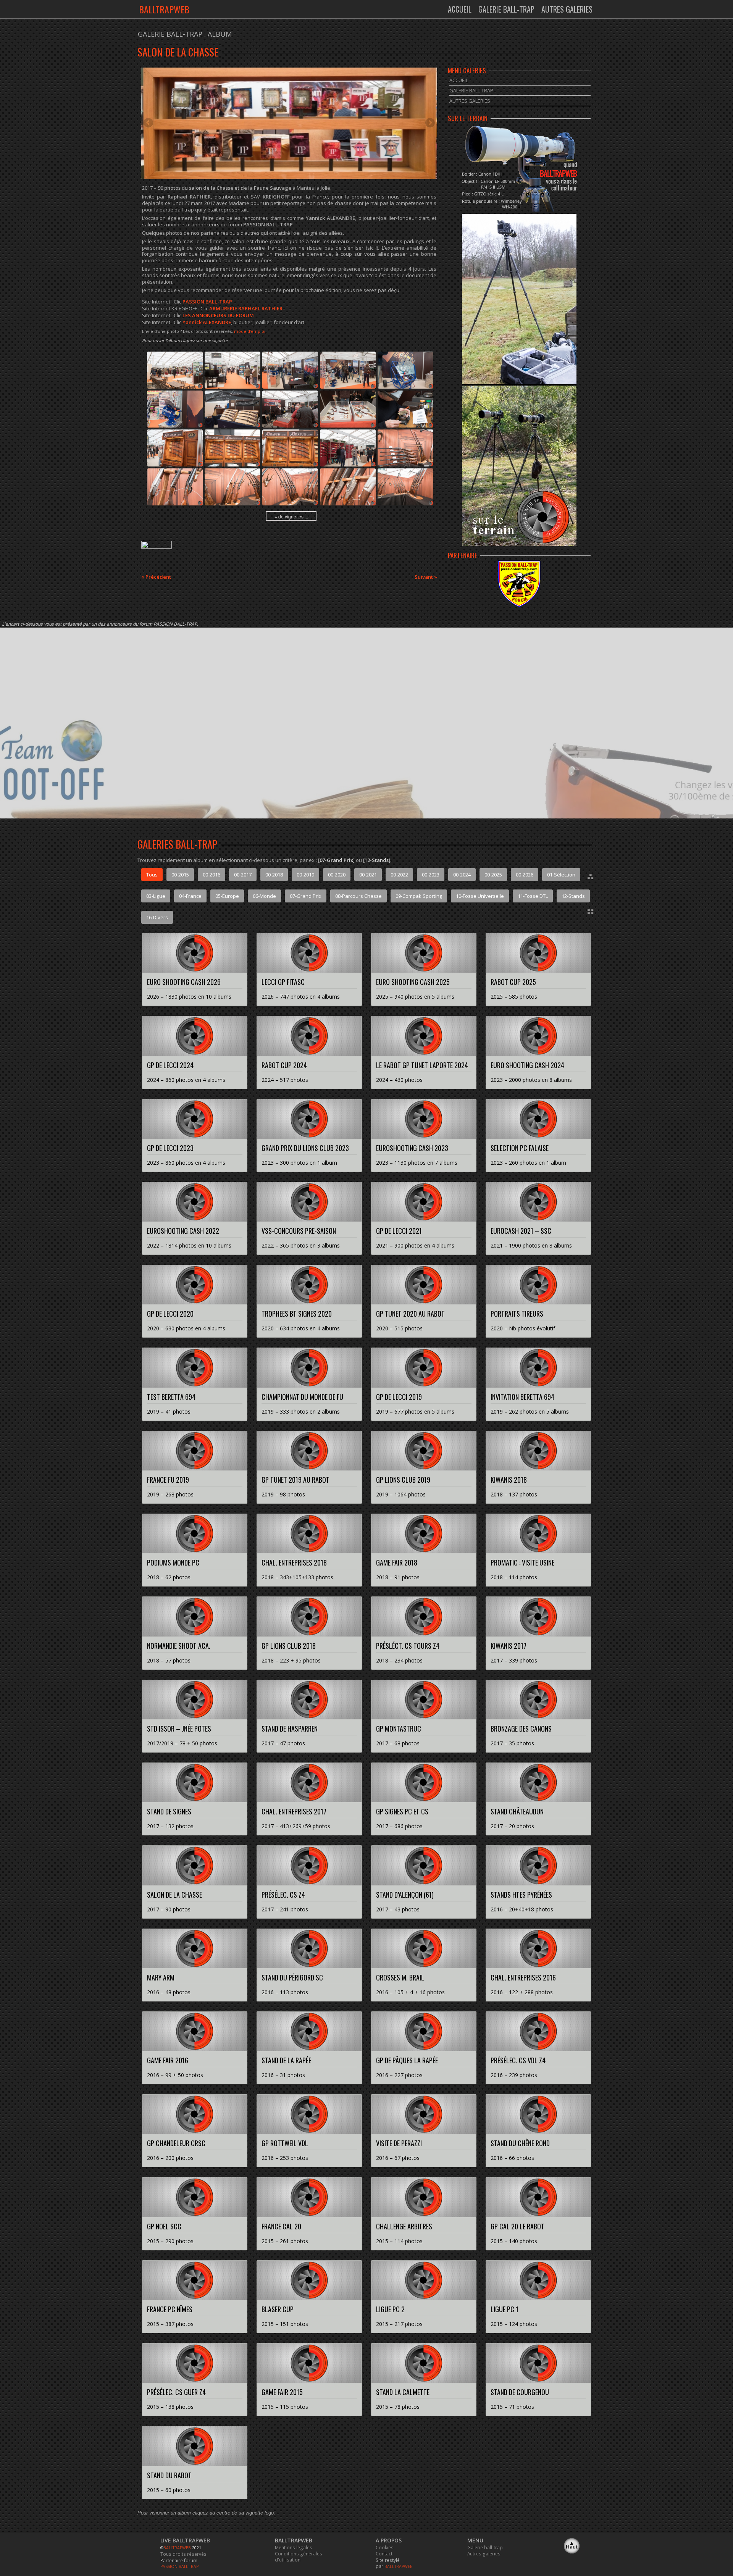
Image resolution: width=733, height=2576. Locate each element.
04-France (190, 896)
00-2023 (431, 875)
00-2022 (399, 875)
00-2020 (337, 875)
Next (429, 123)
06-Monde (264, 896)
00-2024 (462, 875)
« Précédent (156, 577)
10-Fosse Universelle (480, 896)
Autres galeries (484, 2553)
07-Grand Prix (306, 896)
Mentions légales (294, 2547)
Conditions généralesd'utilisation (299, 2557)
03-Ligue (156, 896)
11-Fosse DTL (533, 896)
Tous (152, 875)
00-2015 (180, 875)
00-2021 (368, 875)
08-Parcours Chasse (358, 896)
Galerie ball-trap (485, 2547)
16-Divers (157, 917)
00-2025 (493, 875)
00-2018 (274, 875)
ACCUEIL (460, 9)
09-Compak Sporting (419, 896)
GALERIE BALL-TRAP (506, 9)
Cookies (385, 2547)
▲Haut (572, 2545)
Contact (384, 2553)
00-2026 (525, 875)
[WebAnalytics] (157, 547)
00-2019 (305, 875)
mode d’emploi (250, 331)
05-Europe (227, 896)
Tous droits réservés (183, 2554)
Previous (149, 123)
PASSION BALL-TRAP (179, 2566)
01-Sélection (561, 875)
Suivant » (426, 577)
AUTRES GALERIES (567, 9)
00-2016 (212, 875)
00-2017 (243, 875)
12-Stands (573, 896)
